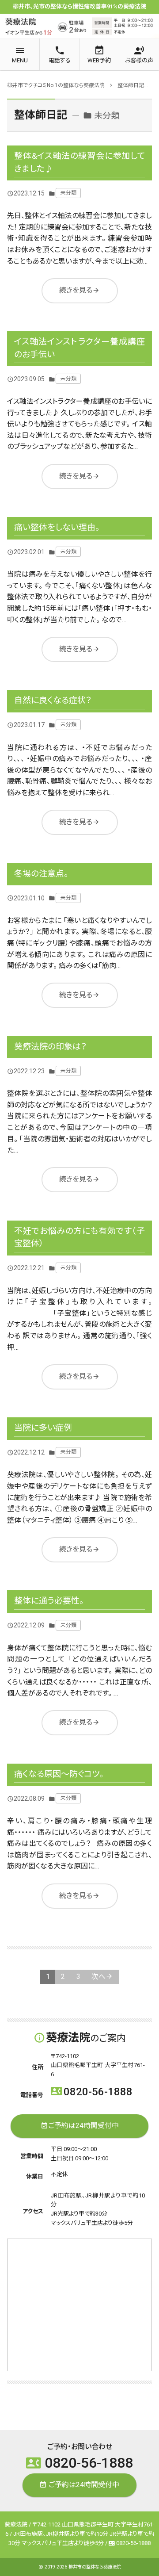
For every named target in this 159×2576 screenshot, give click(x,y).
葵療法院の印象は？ (51, 1047)
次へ (98, 1977)
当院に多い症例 (43, 1428)
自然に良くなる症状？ (53, 700)
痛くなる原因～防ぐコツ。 (59, 1774)
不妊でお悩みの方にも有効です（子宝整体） (79, 1237)
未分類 (68, 193)
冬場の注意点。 (41, 874)
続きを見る (79, 290)
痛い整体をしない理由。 (57, 527)
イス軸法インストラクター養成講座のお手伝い (79, 348)
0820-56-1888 (92, 2092)
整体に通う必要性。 (49, 1601)
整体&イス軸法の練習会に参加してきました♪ (79, 162)
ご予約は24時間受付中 (80, 2126)
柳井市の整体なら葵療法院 (95, 2567)
